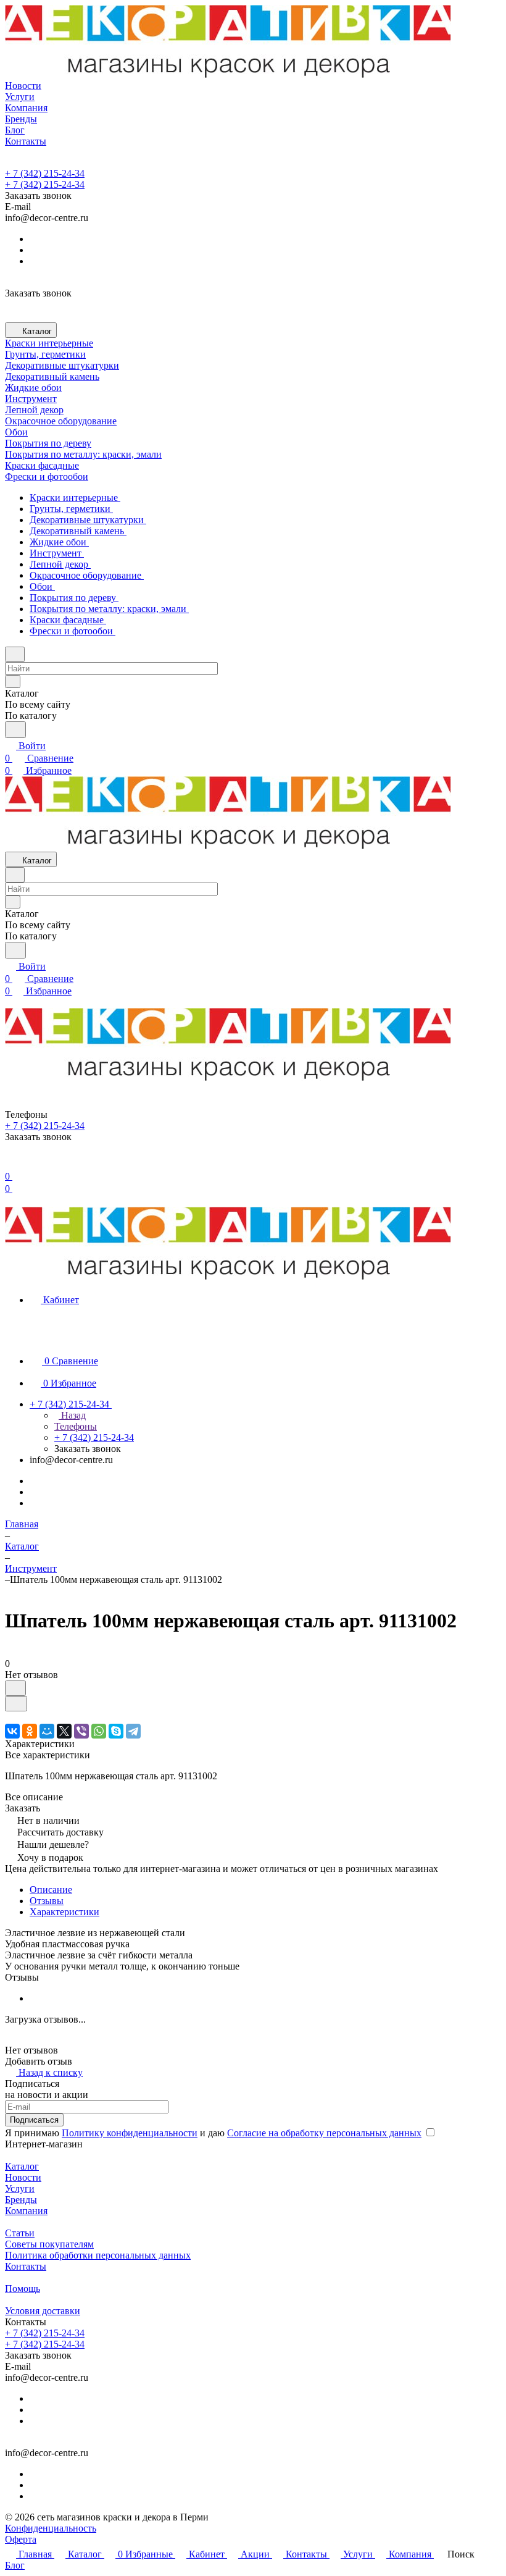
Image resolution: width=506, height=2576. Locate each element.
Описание (51, 1890)
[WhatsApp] (99, 1731)
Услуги (20, 2188)
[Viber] (81, 1731)
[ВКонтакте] (12, 1731)
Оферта (21, 2539)
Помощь (23, 2289)
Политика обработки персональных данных (98, 2255)
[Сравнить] (16, 1704)
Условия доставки (43, 2311)
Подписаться (34, 2120)
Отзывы (47, 1901)
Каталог (22, 2166)
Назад (72, 1415)
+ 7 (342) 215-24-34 (45, 173)
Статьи (20, 2233)
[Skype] (116, 1731)
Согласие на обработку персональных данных (324, 2133)
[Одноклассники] (30, 1731)
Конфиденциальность (51, 2528)
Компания (26, 2211)
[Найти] (15, 730)
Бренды (21, 2200)
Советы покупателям (49, 2244)
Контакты (26, 2266)
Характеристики (64, 1912)
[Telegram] (133, 1731)
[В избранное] (15, 1688)
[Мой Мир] (47, 1731)
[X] (64, 1731)
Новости (23, 2177)
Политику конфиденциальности (130, 2133)
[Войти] (10, 1164)
